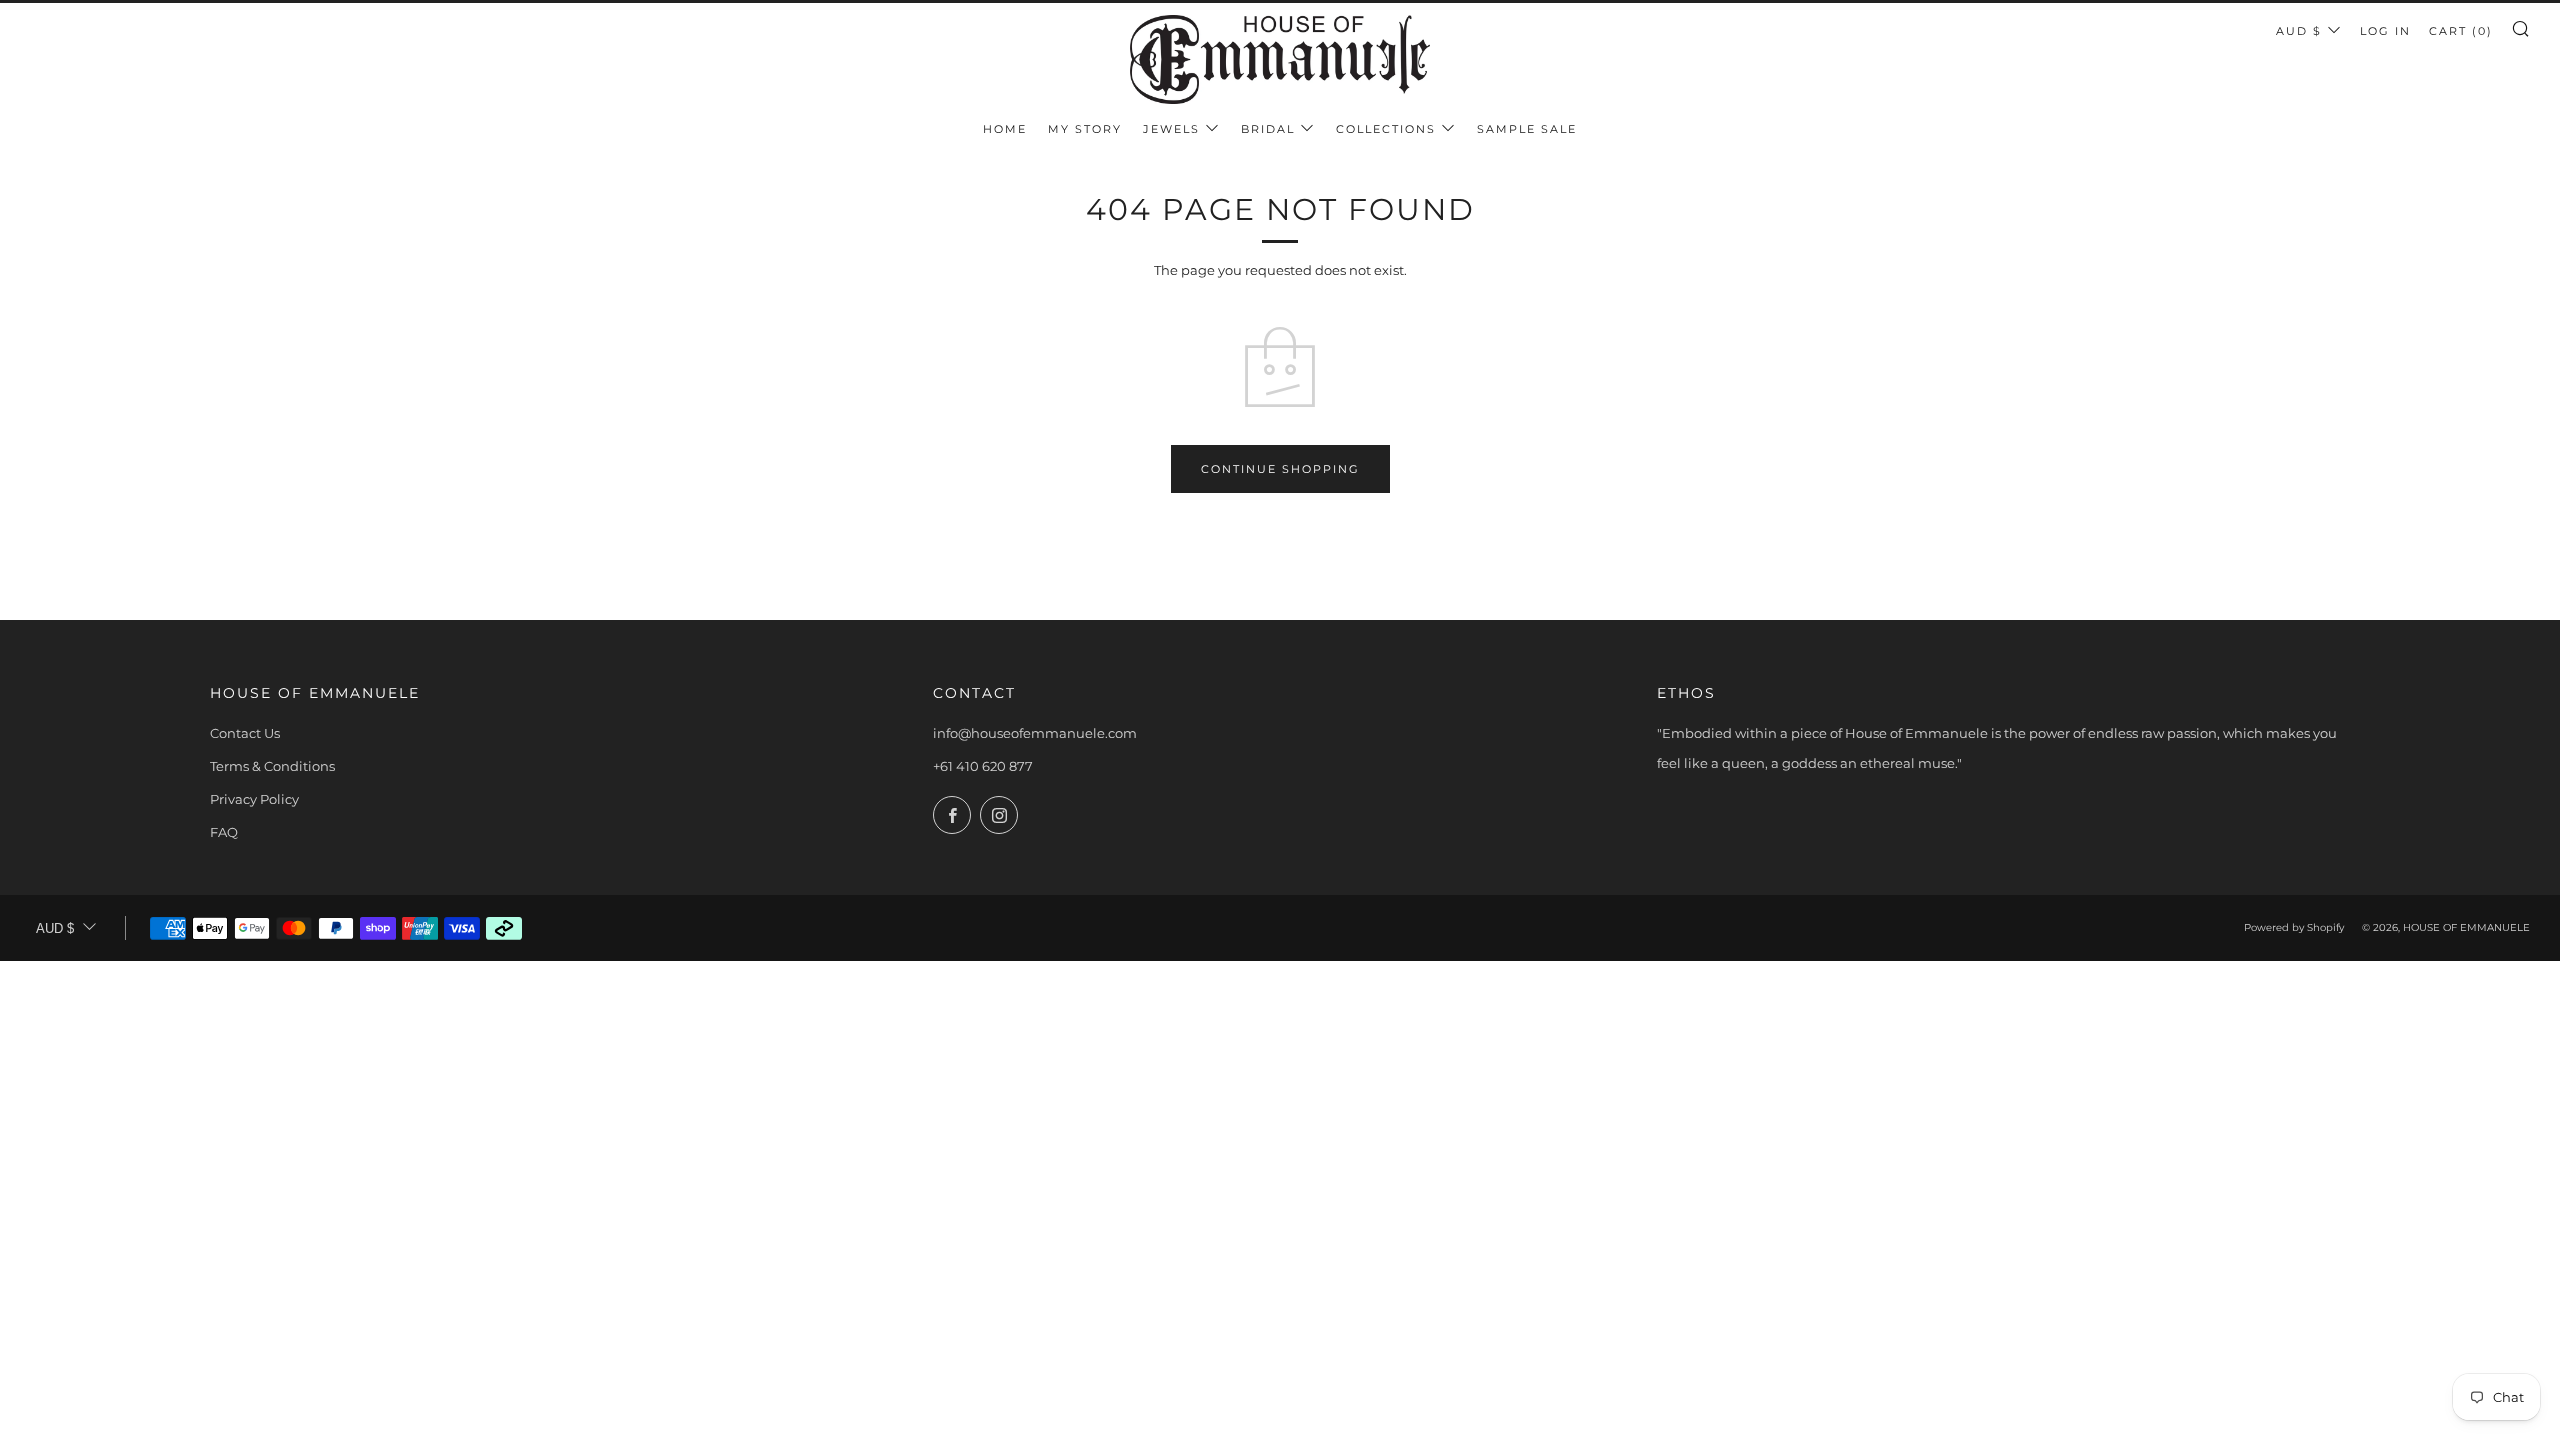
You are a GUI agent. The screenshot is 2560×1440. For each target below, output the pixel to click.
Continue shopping (1280, 469)
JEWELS (1171, 129)
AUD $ (2299, 31)
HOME (1005, 129)
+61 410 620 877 (983, 766)
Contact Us (245, 733)
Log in (2385, 31)
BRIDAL (1268, 129)
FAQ (224, 832)
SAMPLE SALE (1527, 129)
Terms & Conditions (272, 766)
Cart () (2461, 31)
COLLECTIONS (1386, 129)
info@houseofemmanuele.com (1035, 733)
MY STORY (1085, 129)
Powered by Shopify (2294, 927)
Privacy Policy (254, 799)
